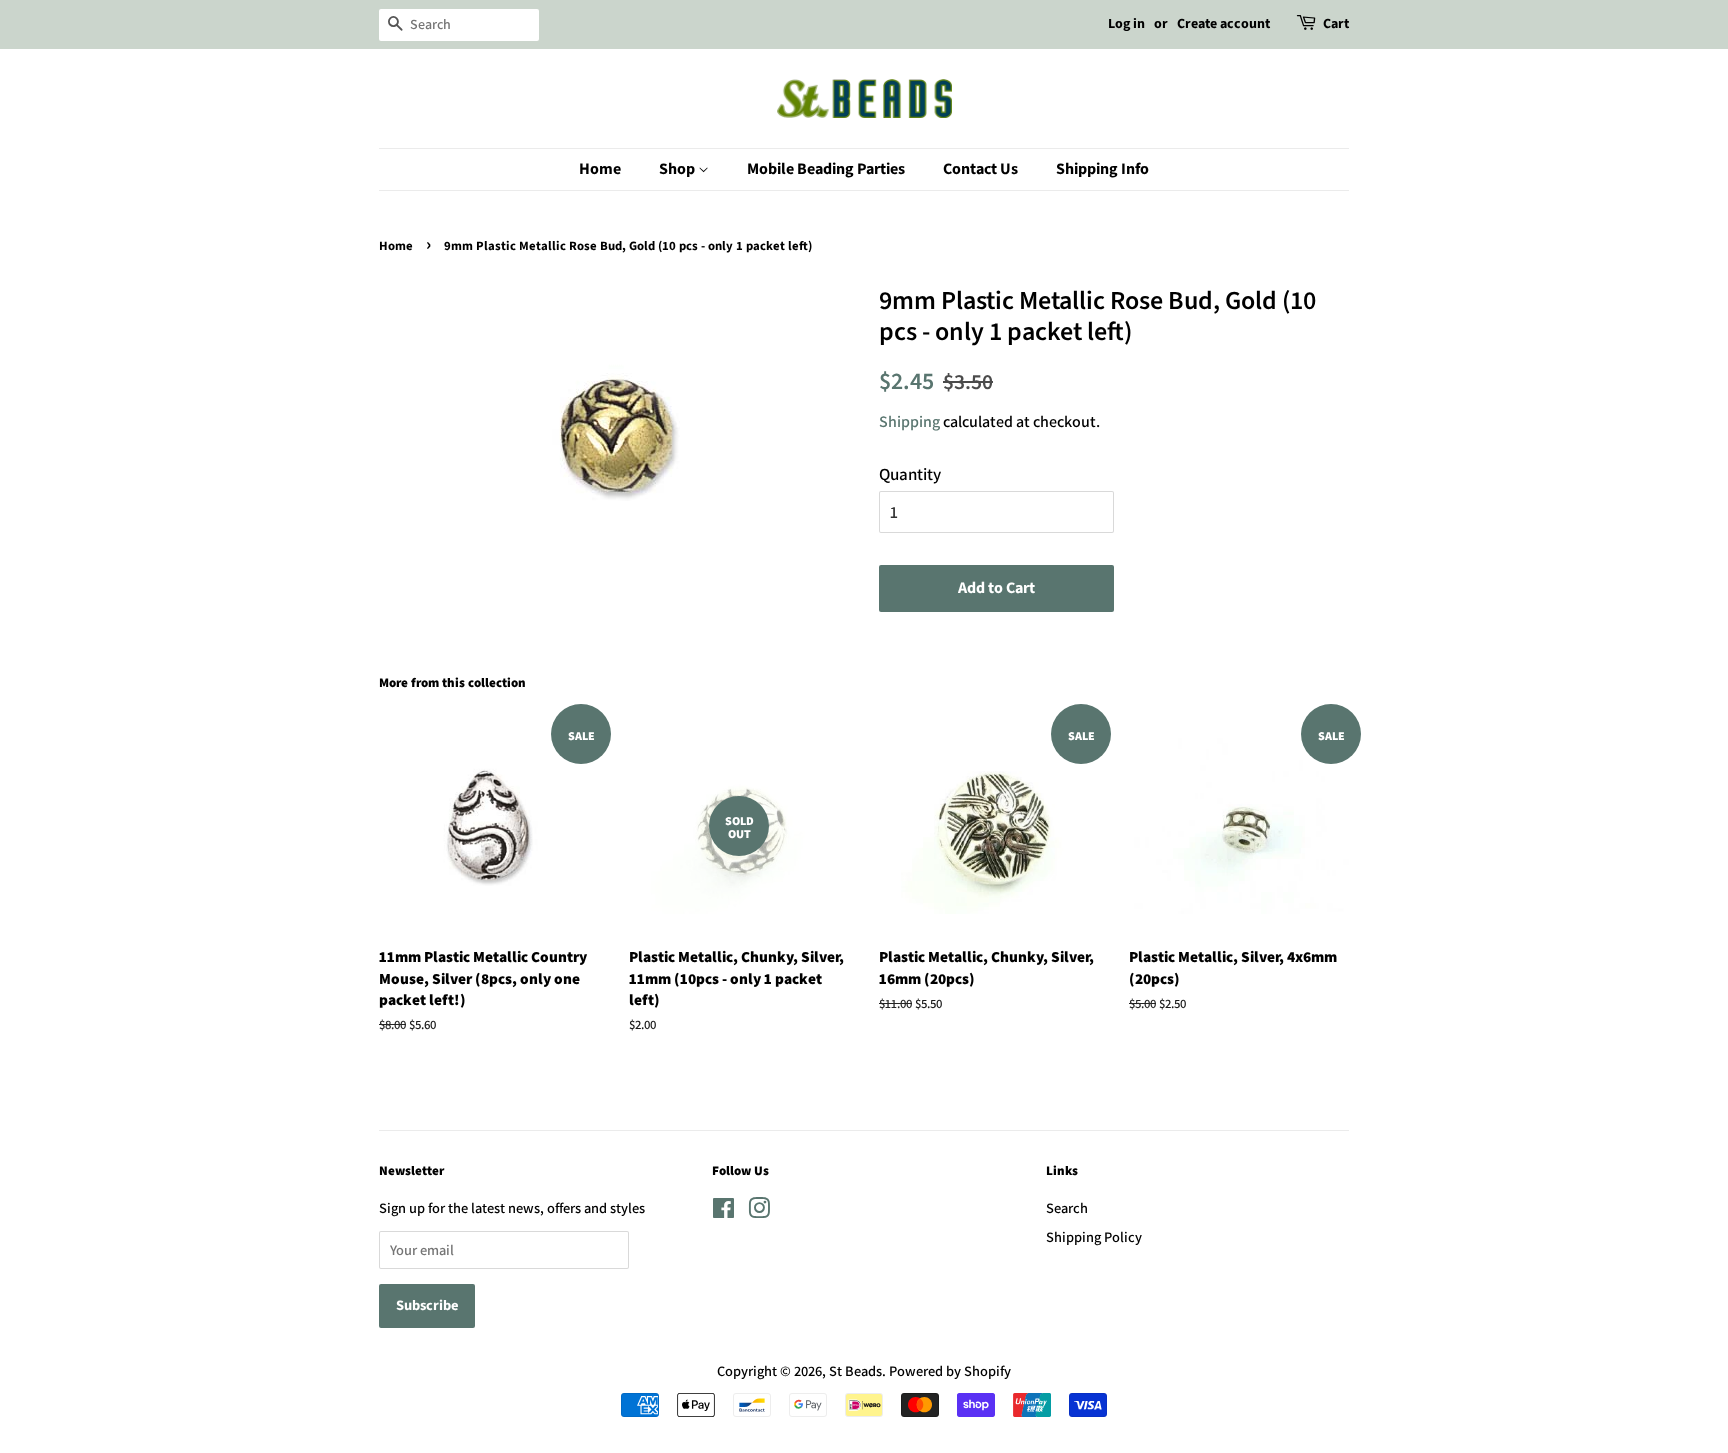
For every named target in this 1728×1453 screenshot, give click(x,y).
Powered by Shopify (950, 1370)
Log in (1126, 24)
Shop (678, 169)
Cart (1336, 24)
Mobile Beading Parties (826, 169)
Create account (1223, 24)
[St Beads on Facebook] (723, 1211)
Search (1067, 1207)
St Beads (855, 1370)
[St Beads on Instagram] (759, 1211)
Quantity (910, 474)
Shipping (909, 421)
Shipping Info (1102, 169)
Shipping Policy (1094, 1236)
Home (600, 169)
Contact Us (980, 169)
